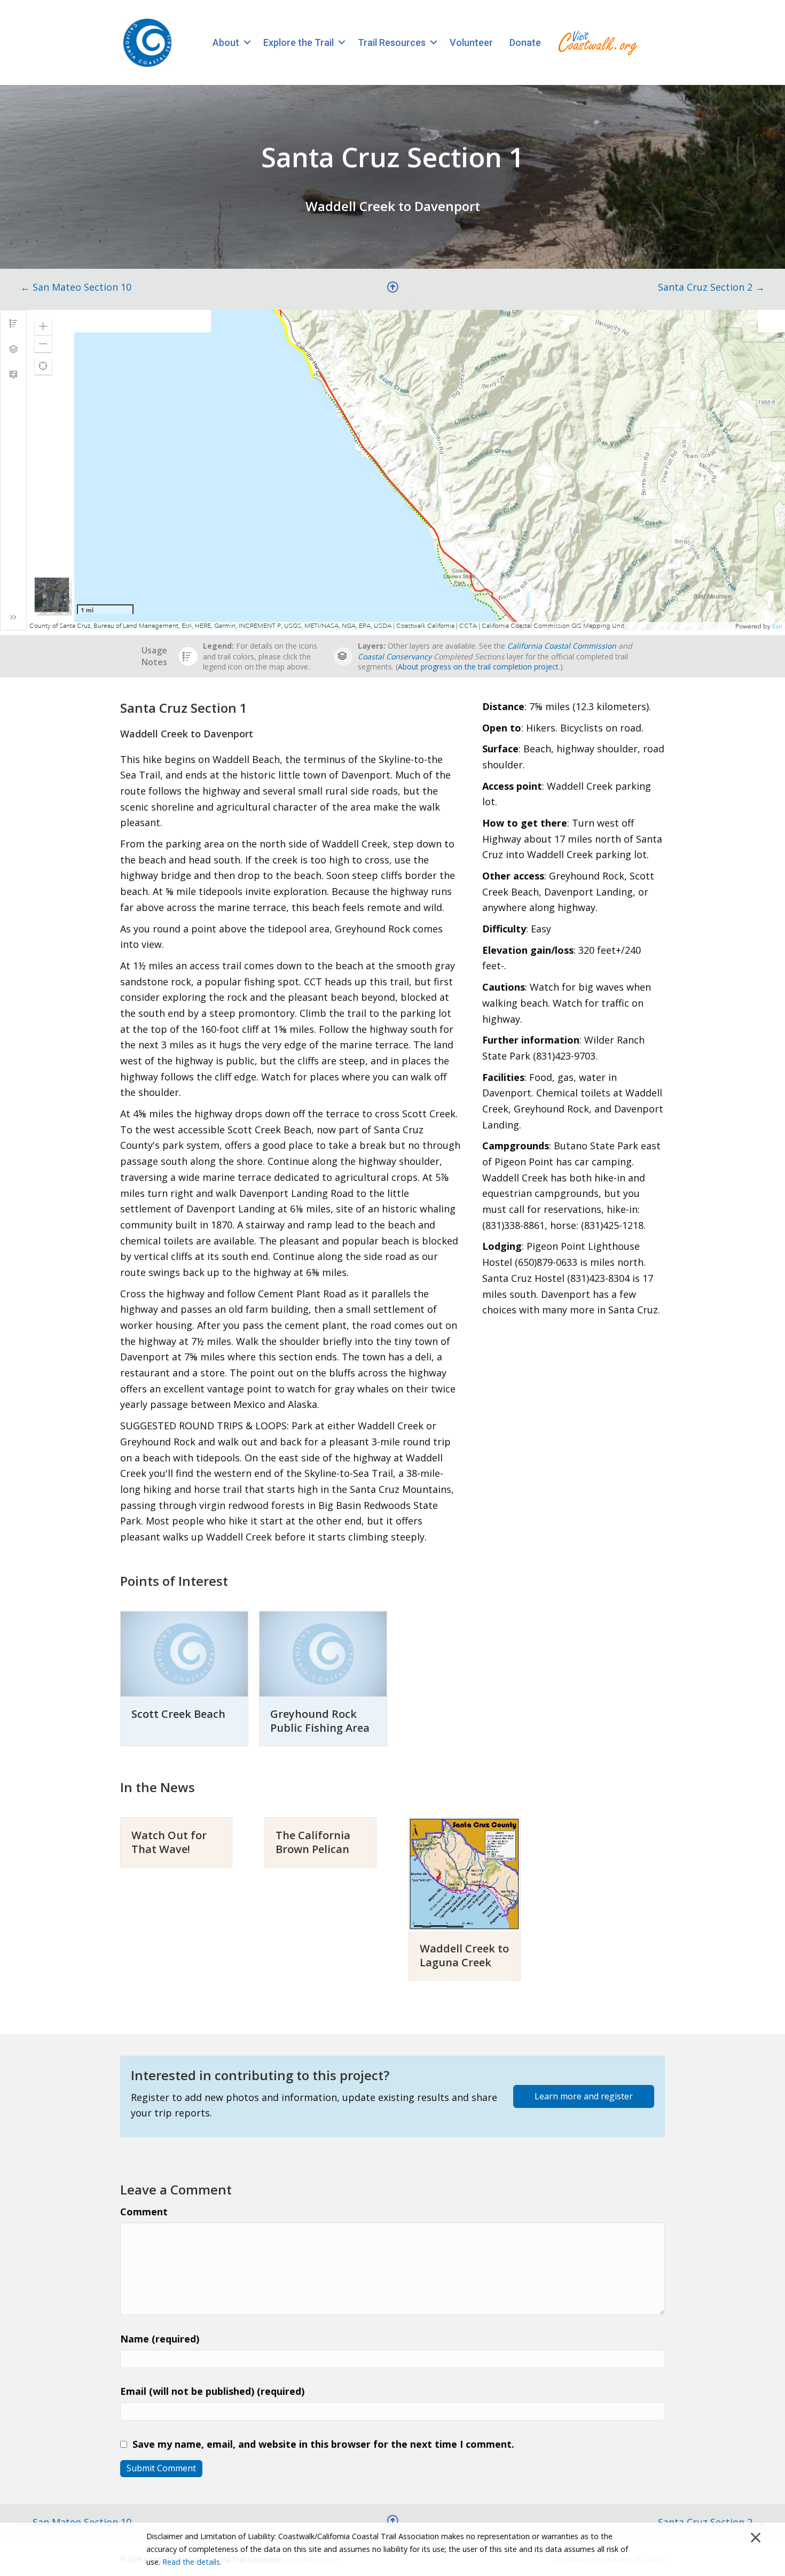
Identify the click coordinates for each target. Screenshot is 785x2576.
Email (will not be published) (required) (212, 2391)
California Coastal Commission (562, 646)
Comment (144, 2212)
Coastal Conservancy (395, 656)
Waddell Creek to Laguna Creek (464, 1955)
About (226, 42)
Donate (525, 42)
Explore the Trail (299, 42)
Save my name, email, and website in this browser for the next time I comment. (323, 2444)
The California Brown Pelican (313, 1842)
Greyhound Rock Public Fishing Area (320, 1721)
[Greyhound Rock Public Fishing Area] (323, 1653)
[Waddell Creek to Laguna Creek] (465, 1873)
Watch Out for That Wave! (169, 1842)
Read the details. (192, 2562)
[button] (247, 42)
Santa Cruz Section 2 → (711, 287)
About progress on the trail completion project (478, 667)
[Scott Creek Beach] (184, 1653)
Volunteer (471, 42)
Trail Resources (392, 42)
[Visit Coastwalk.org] (598, 42)
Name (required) (160, 2339)
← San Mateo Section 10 (76, 287)
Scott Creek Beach (178, 1714)
